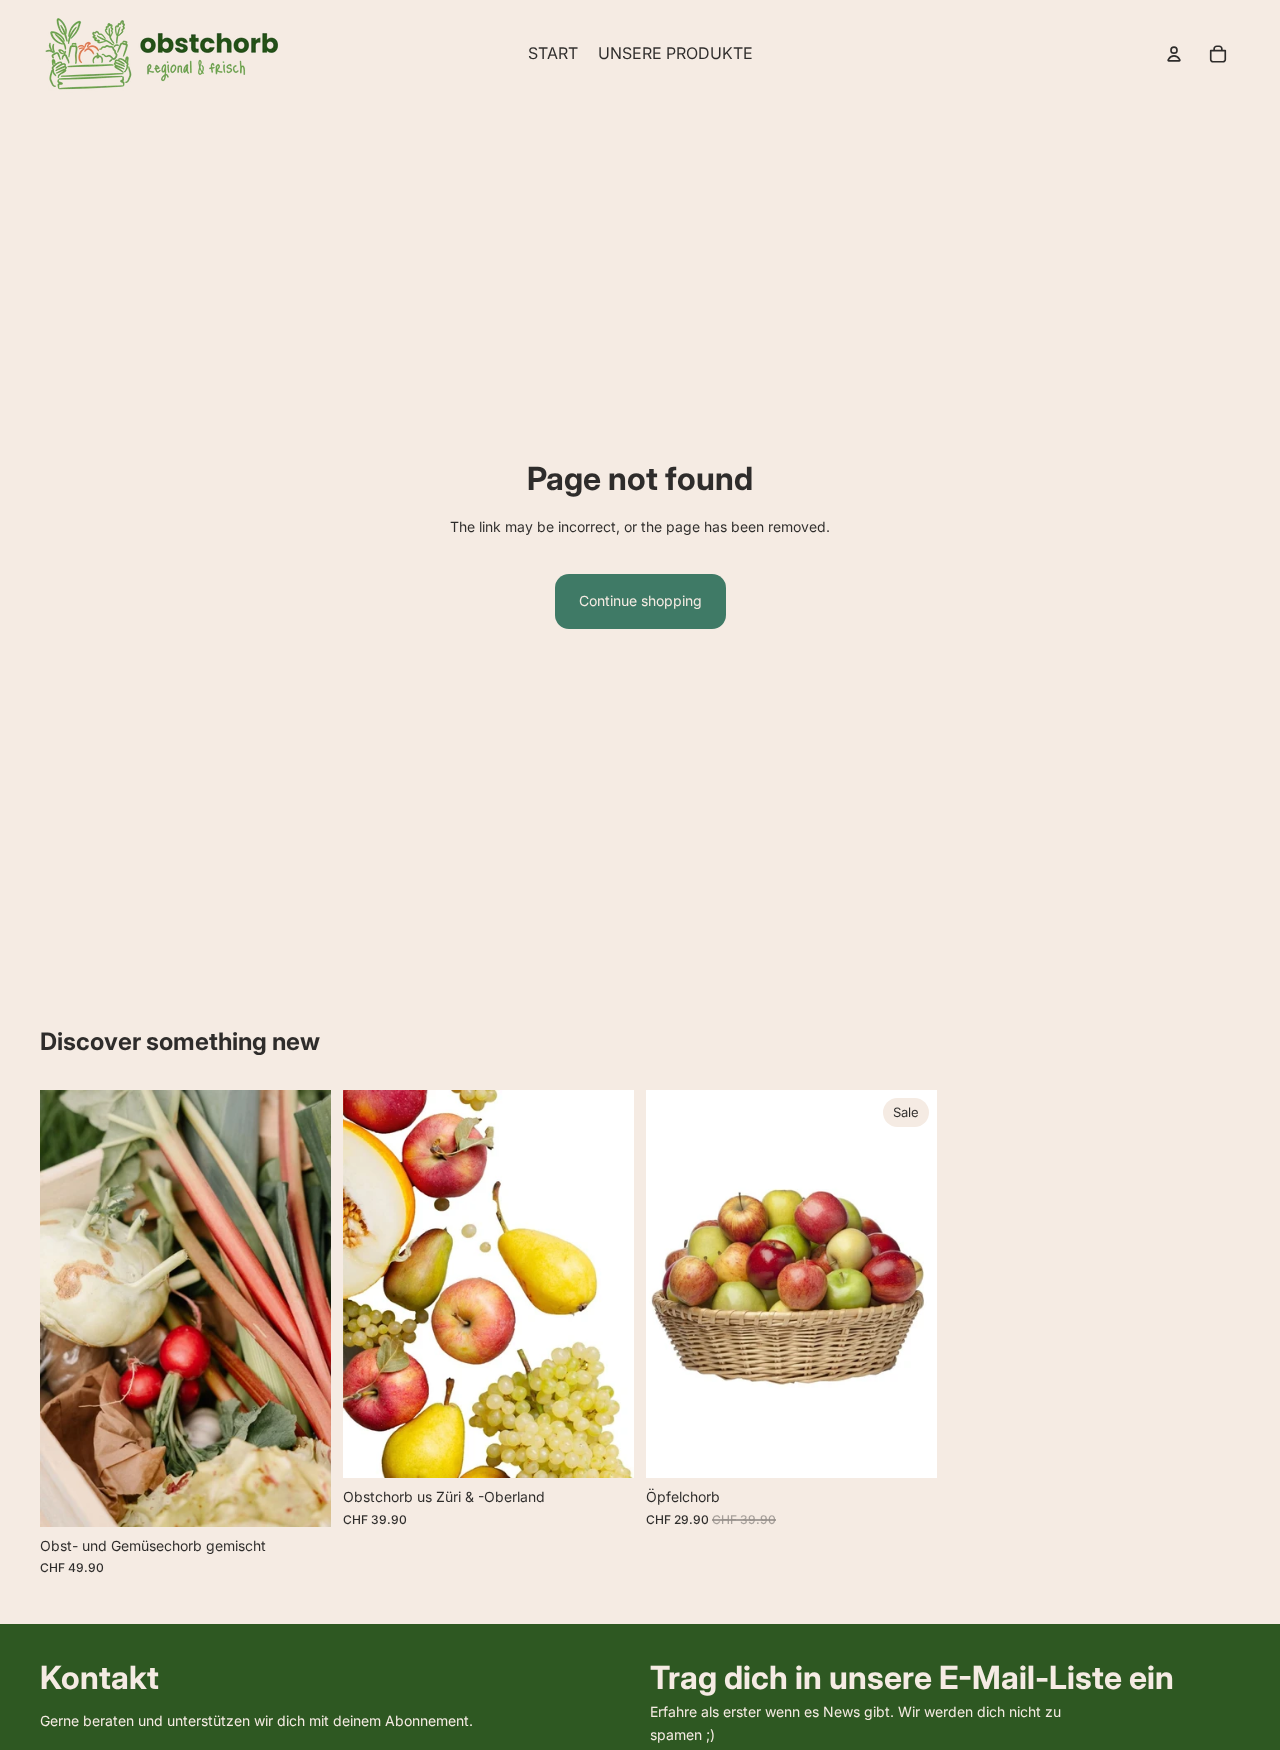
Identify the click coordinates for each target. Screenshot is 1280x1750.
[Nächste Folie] (301, 1309)
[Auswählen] (300, 1496)
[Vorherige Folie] (70, 1309)
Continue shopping (640, 600)
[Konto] (1174, 54)
